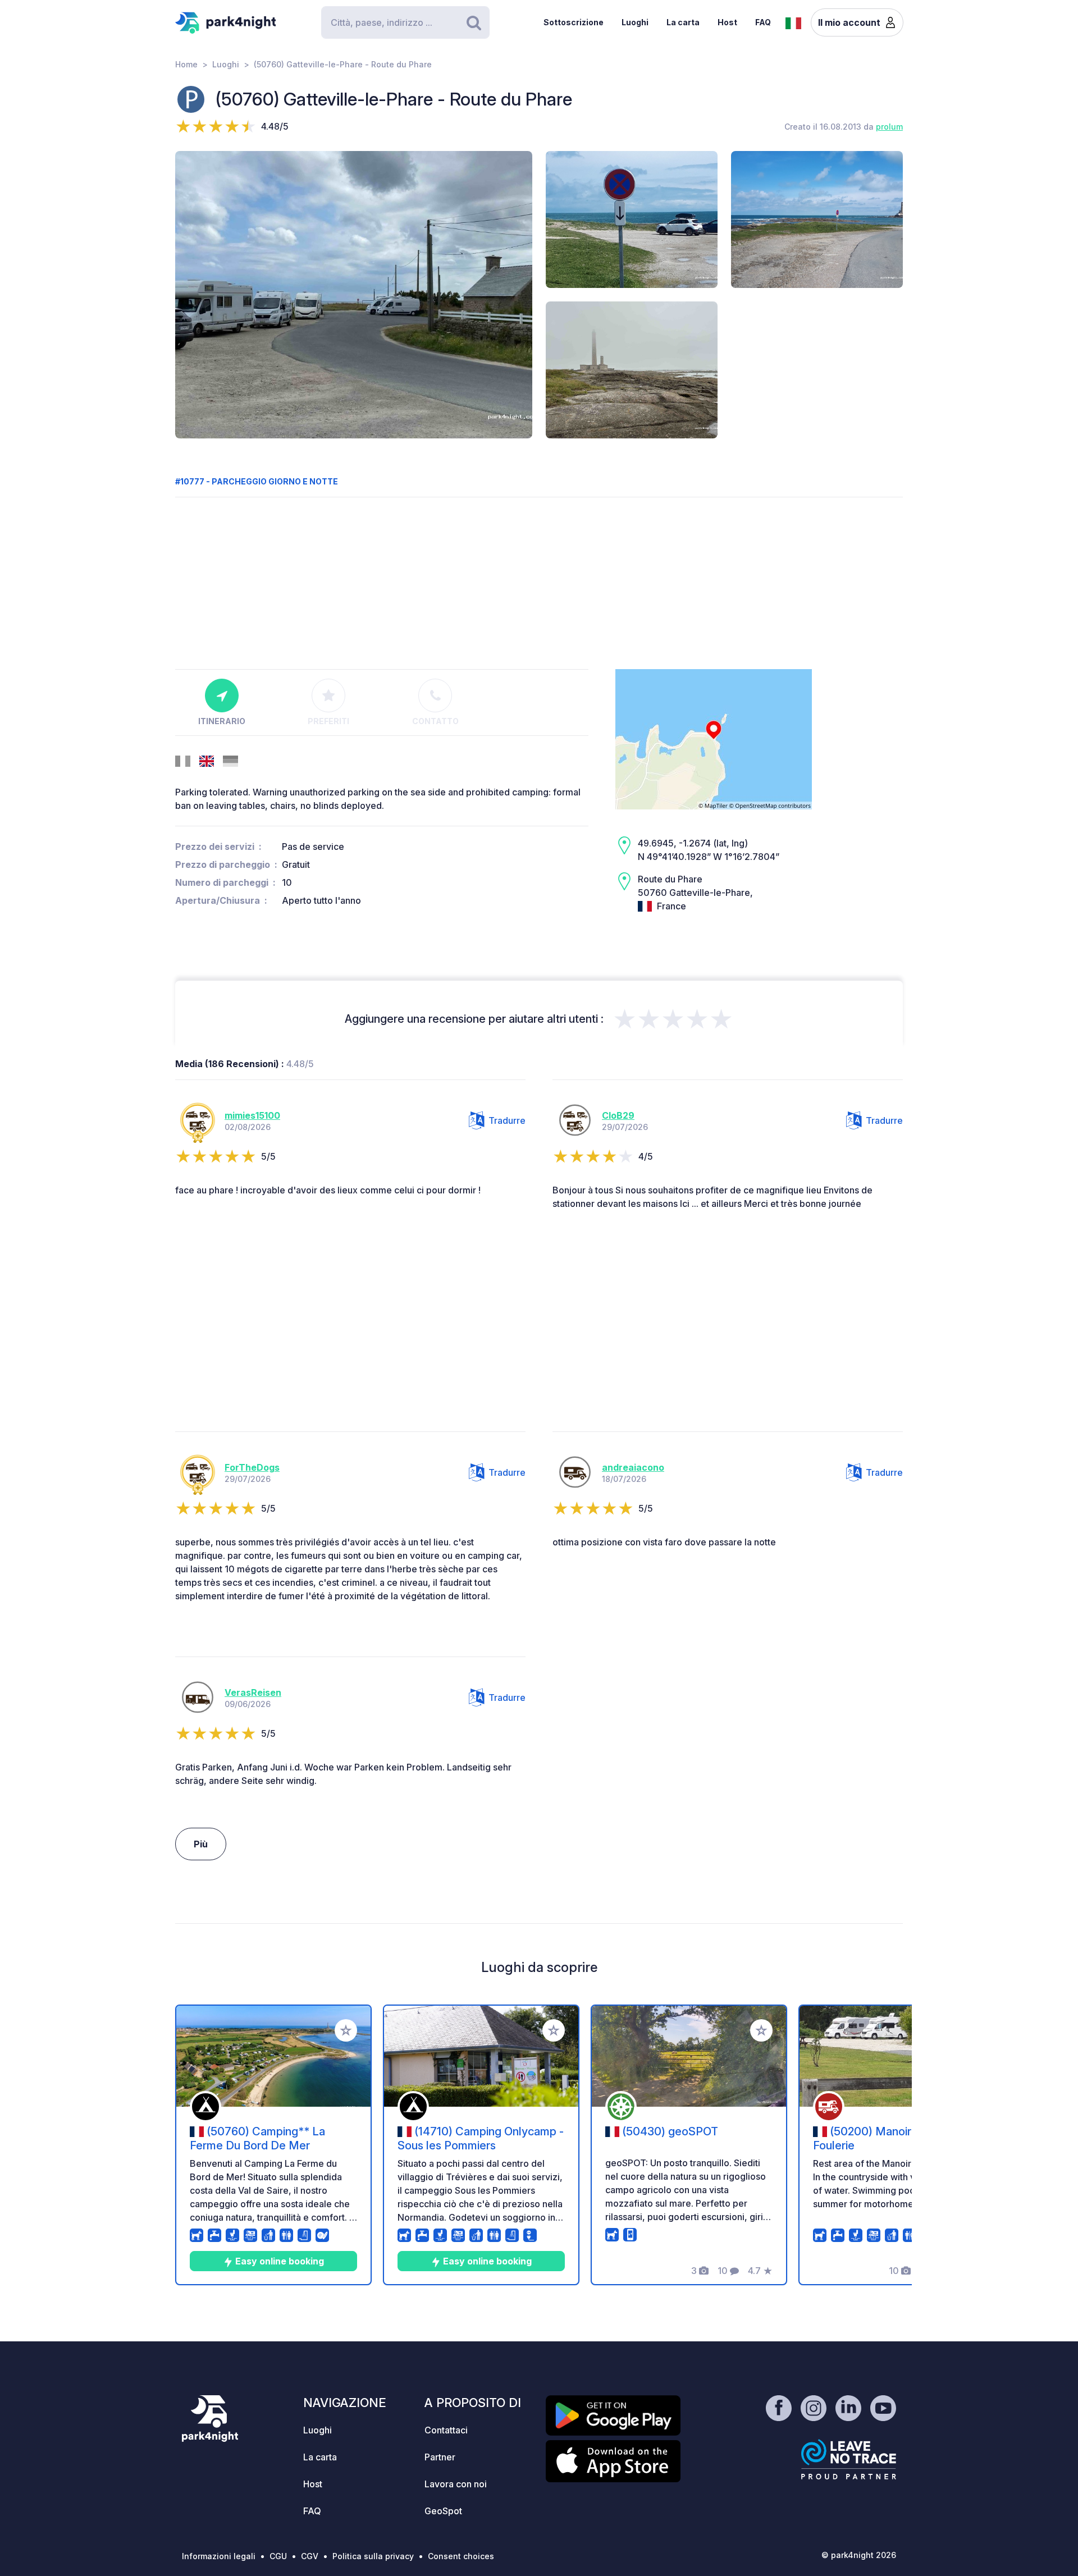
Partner (440, 2457)
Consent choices (461, 2556)
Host (727, 22)
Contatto (435, 721)
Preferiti (328, 721)
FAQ (763, 22)
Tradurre (507, 1120)
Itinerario (222, 721)
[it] (793, 22)
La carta (683, 22)
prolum (889, 127)
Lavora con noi (456, 2484)
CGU (278, 2556)
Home (186, 64)
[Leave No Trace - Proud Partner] (849, 2459)
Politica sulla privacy (373, 2556)
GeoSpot (443, 2511)
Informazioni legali (219, 2556)
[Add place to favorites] (346, 2030)
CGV (310, 2556)
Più (201, 1844)
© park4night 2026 (859, 2555)
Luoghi (635, 22)
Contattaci (446, 2430)
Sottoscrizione (574, 22)
